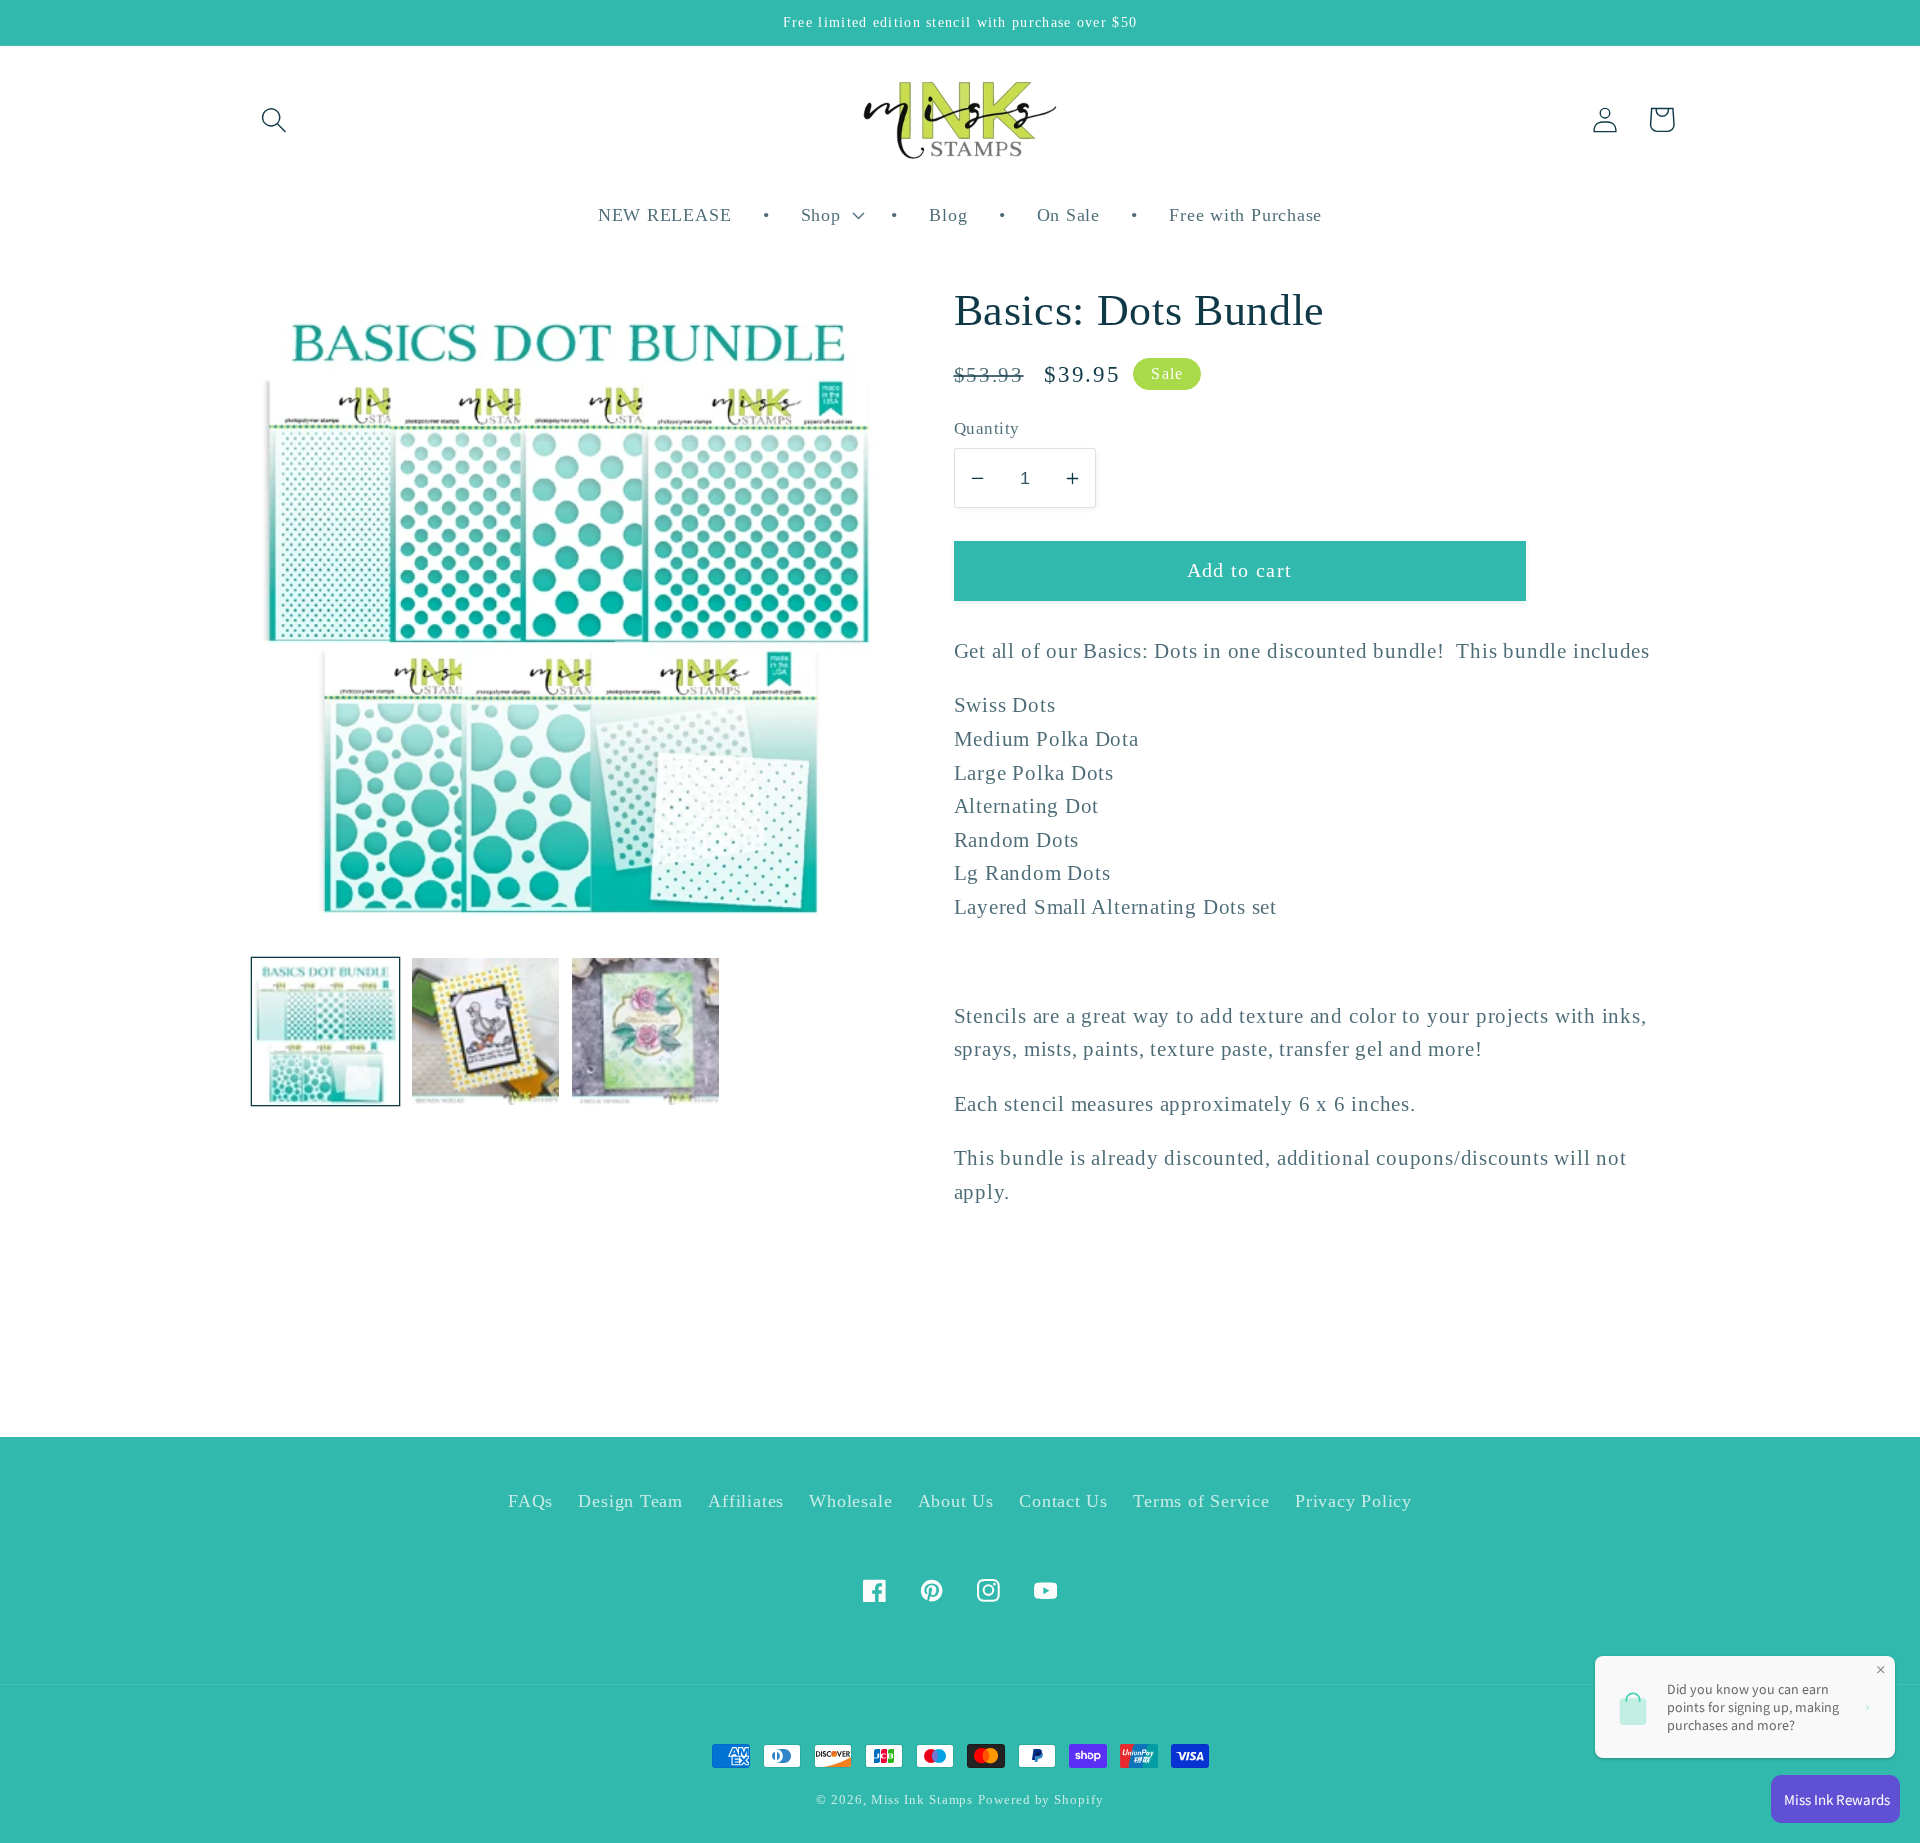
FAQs (530, 1501)
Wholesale (850, 1501)
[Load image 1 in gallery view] (325, 1031)
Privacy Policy (1353, 1501)
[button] (273, 119)
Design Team (630, 1501)
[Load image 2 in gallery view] (485, 1031)
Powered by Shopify (1040, 1799)
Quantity (987, 428)
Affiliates (746, 1501)
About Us (956, 1501)
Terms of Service (1201, 1501)
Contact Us (1063, 1501)
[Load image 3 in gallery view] (645, 1031)
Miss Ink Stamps (922, 1799)
